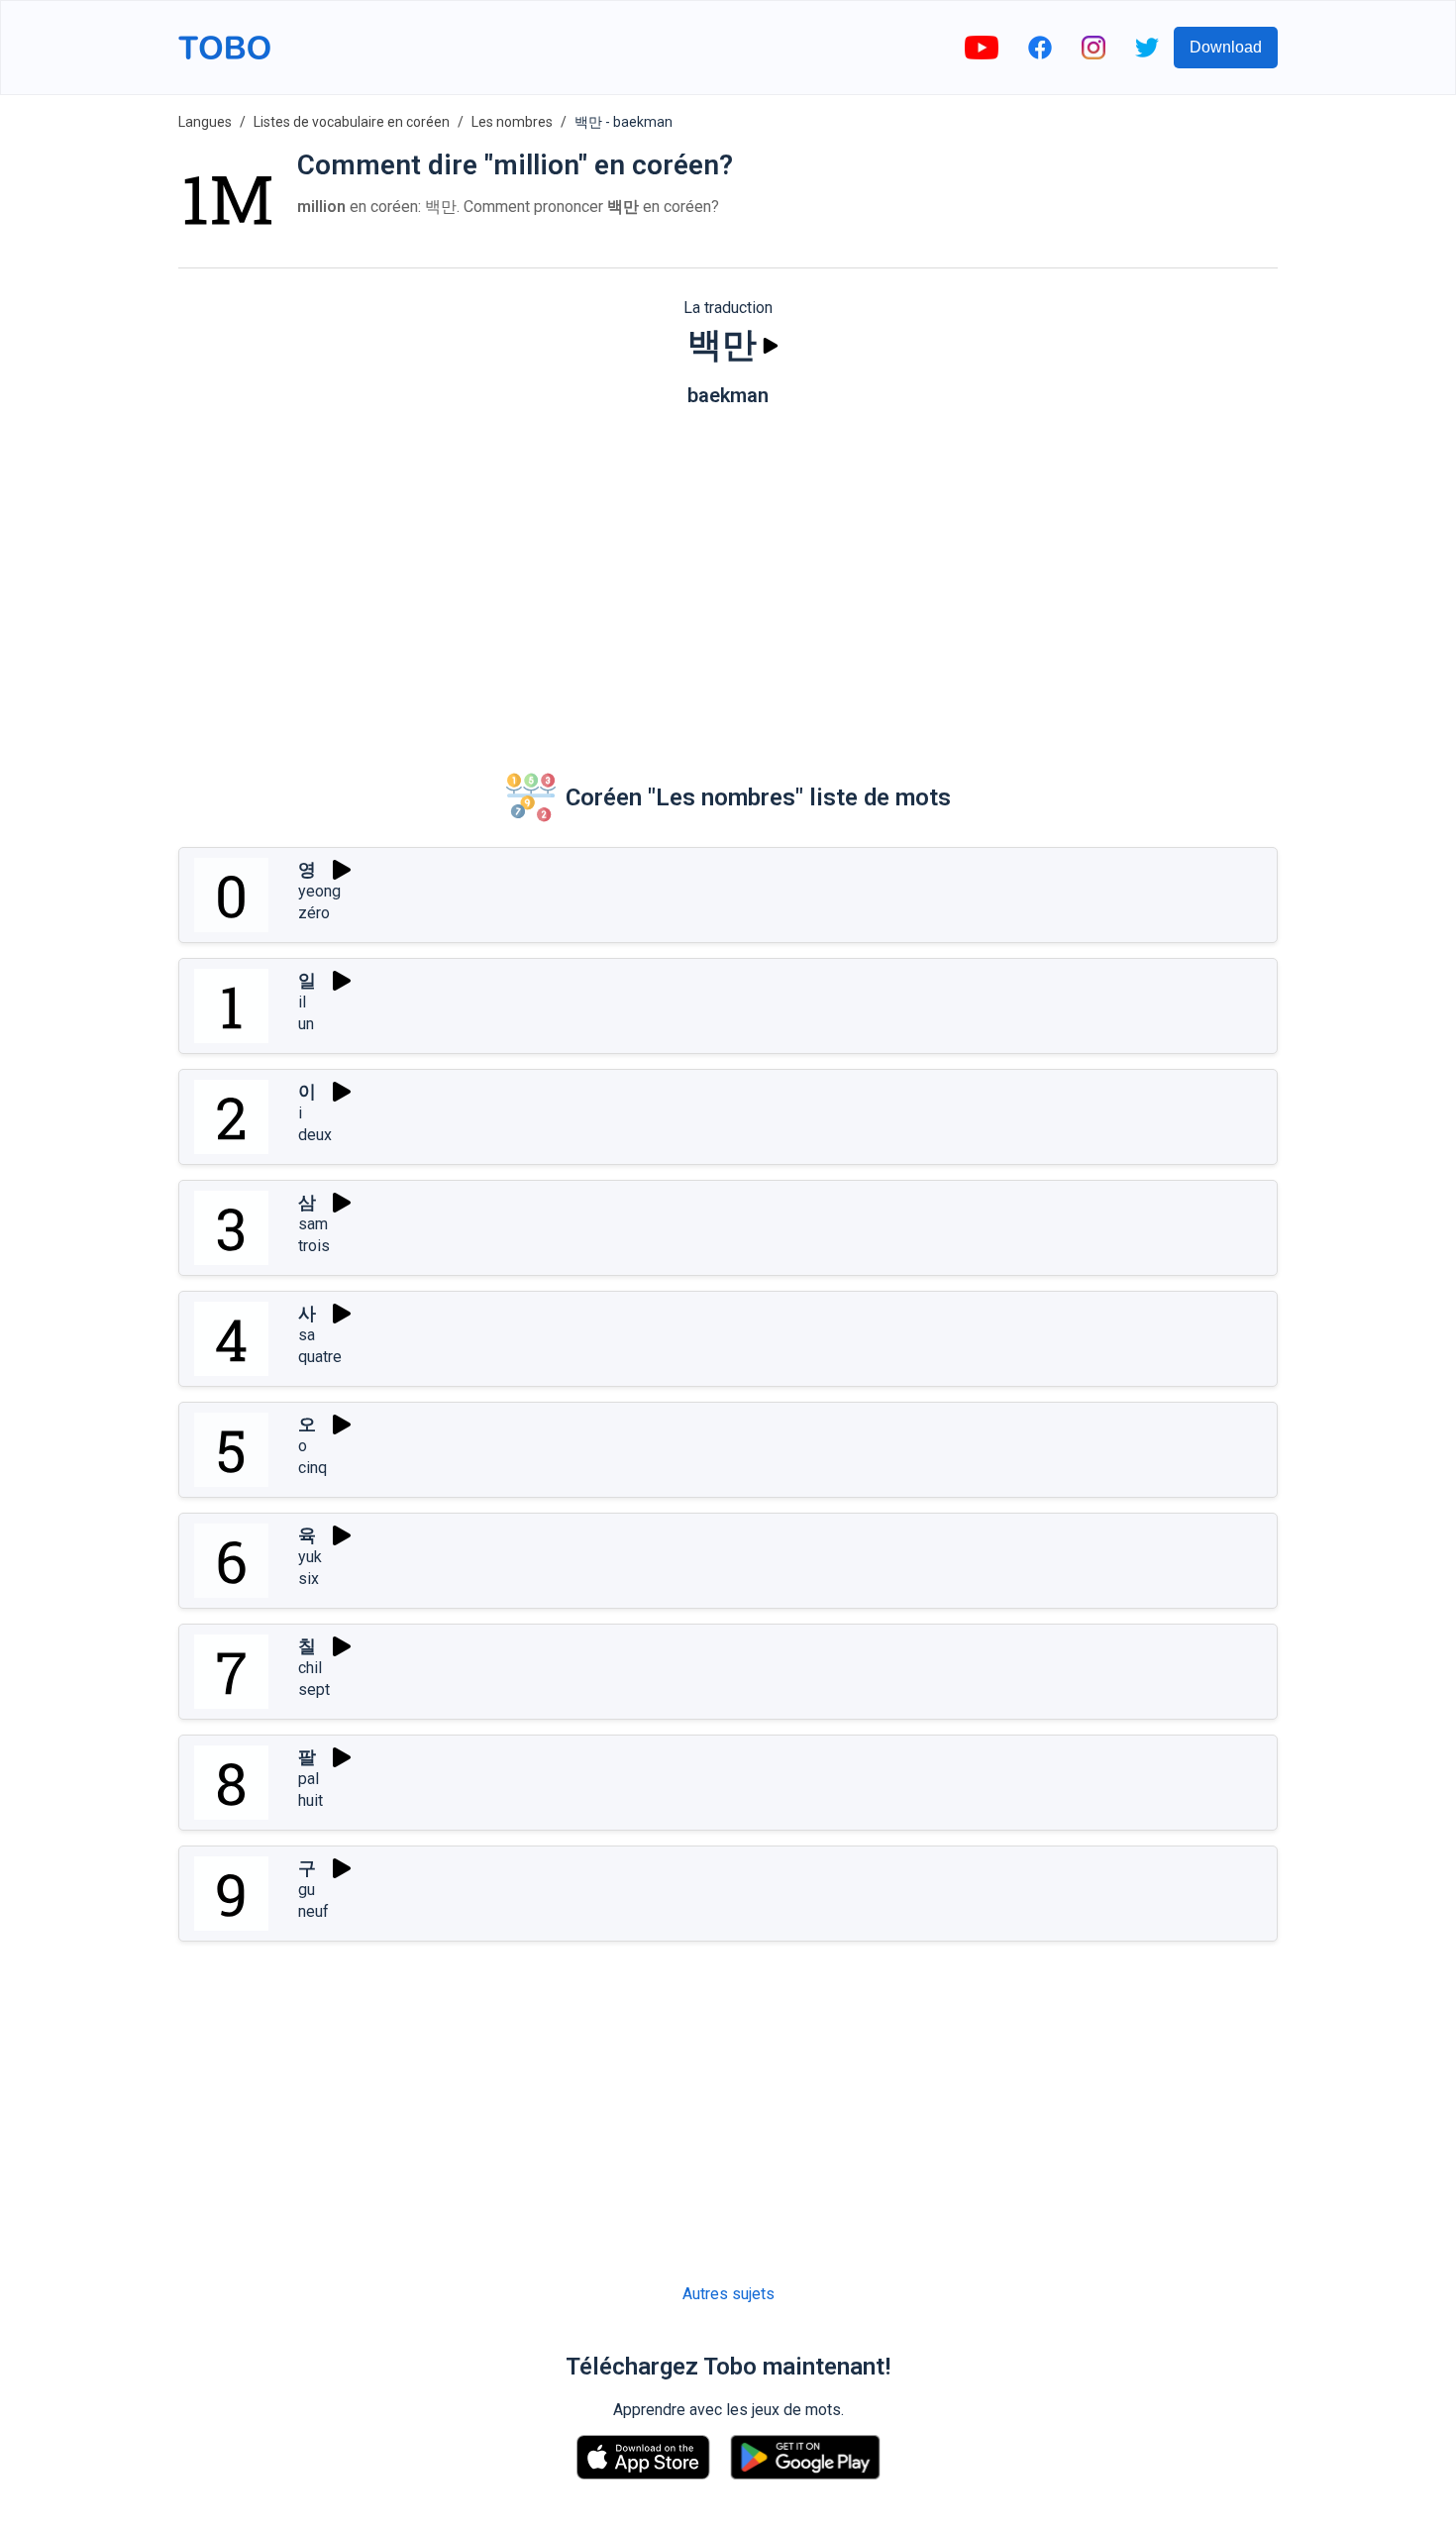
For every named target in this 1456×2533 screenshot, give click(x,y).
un (306, 1024)
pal (309, 1779)
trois (314, 1246)
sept (314, 1689)
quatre (320, 1357)
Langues (205, 122)
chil (310, 1668)
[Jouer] (771, 346)
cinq (312, 1468)
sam (313, 1224)
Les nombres (512, 122)
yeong (319, 891)
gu (307, 1890)
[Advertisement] (728, 576)
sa (307, 1335)
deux (315, 1135)
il (302, 1002)
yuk (310, 1557)
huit (311, 1800)
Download (1226, 47)
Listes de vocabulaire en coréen (352, 122)
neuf (313, 1911)
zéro (314, 913)
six (309, 1579)
